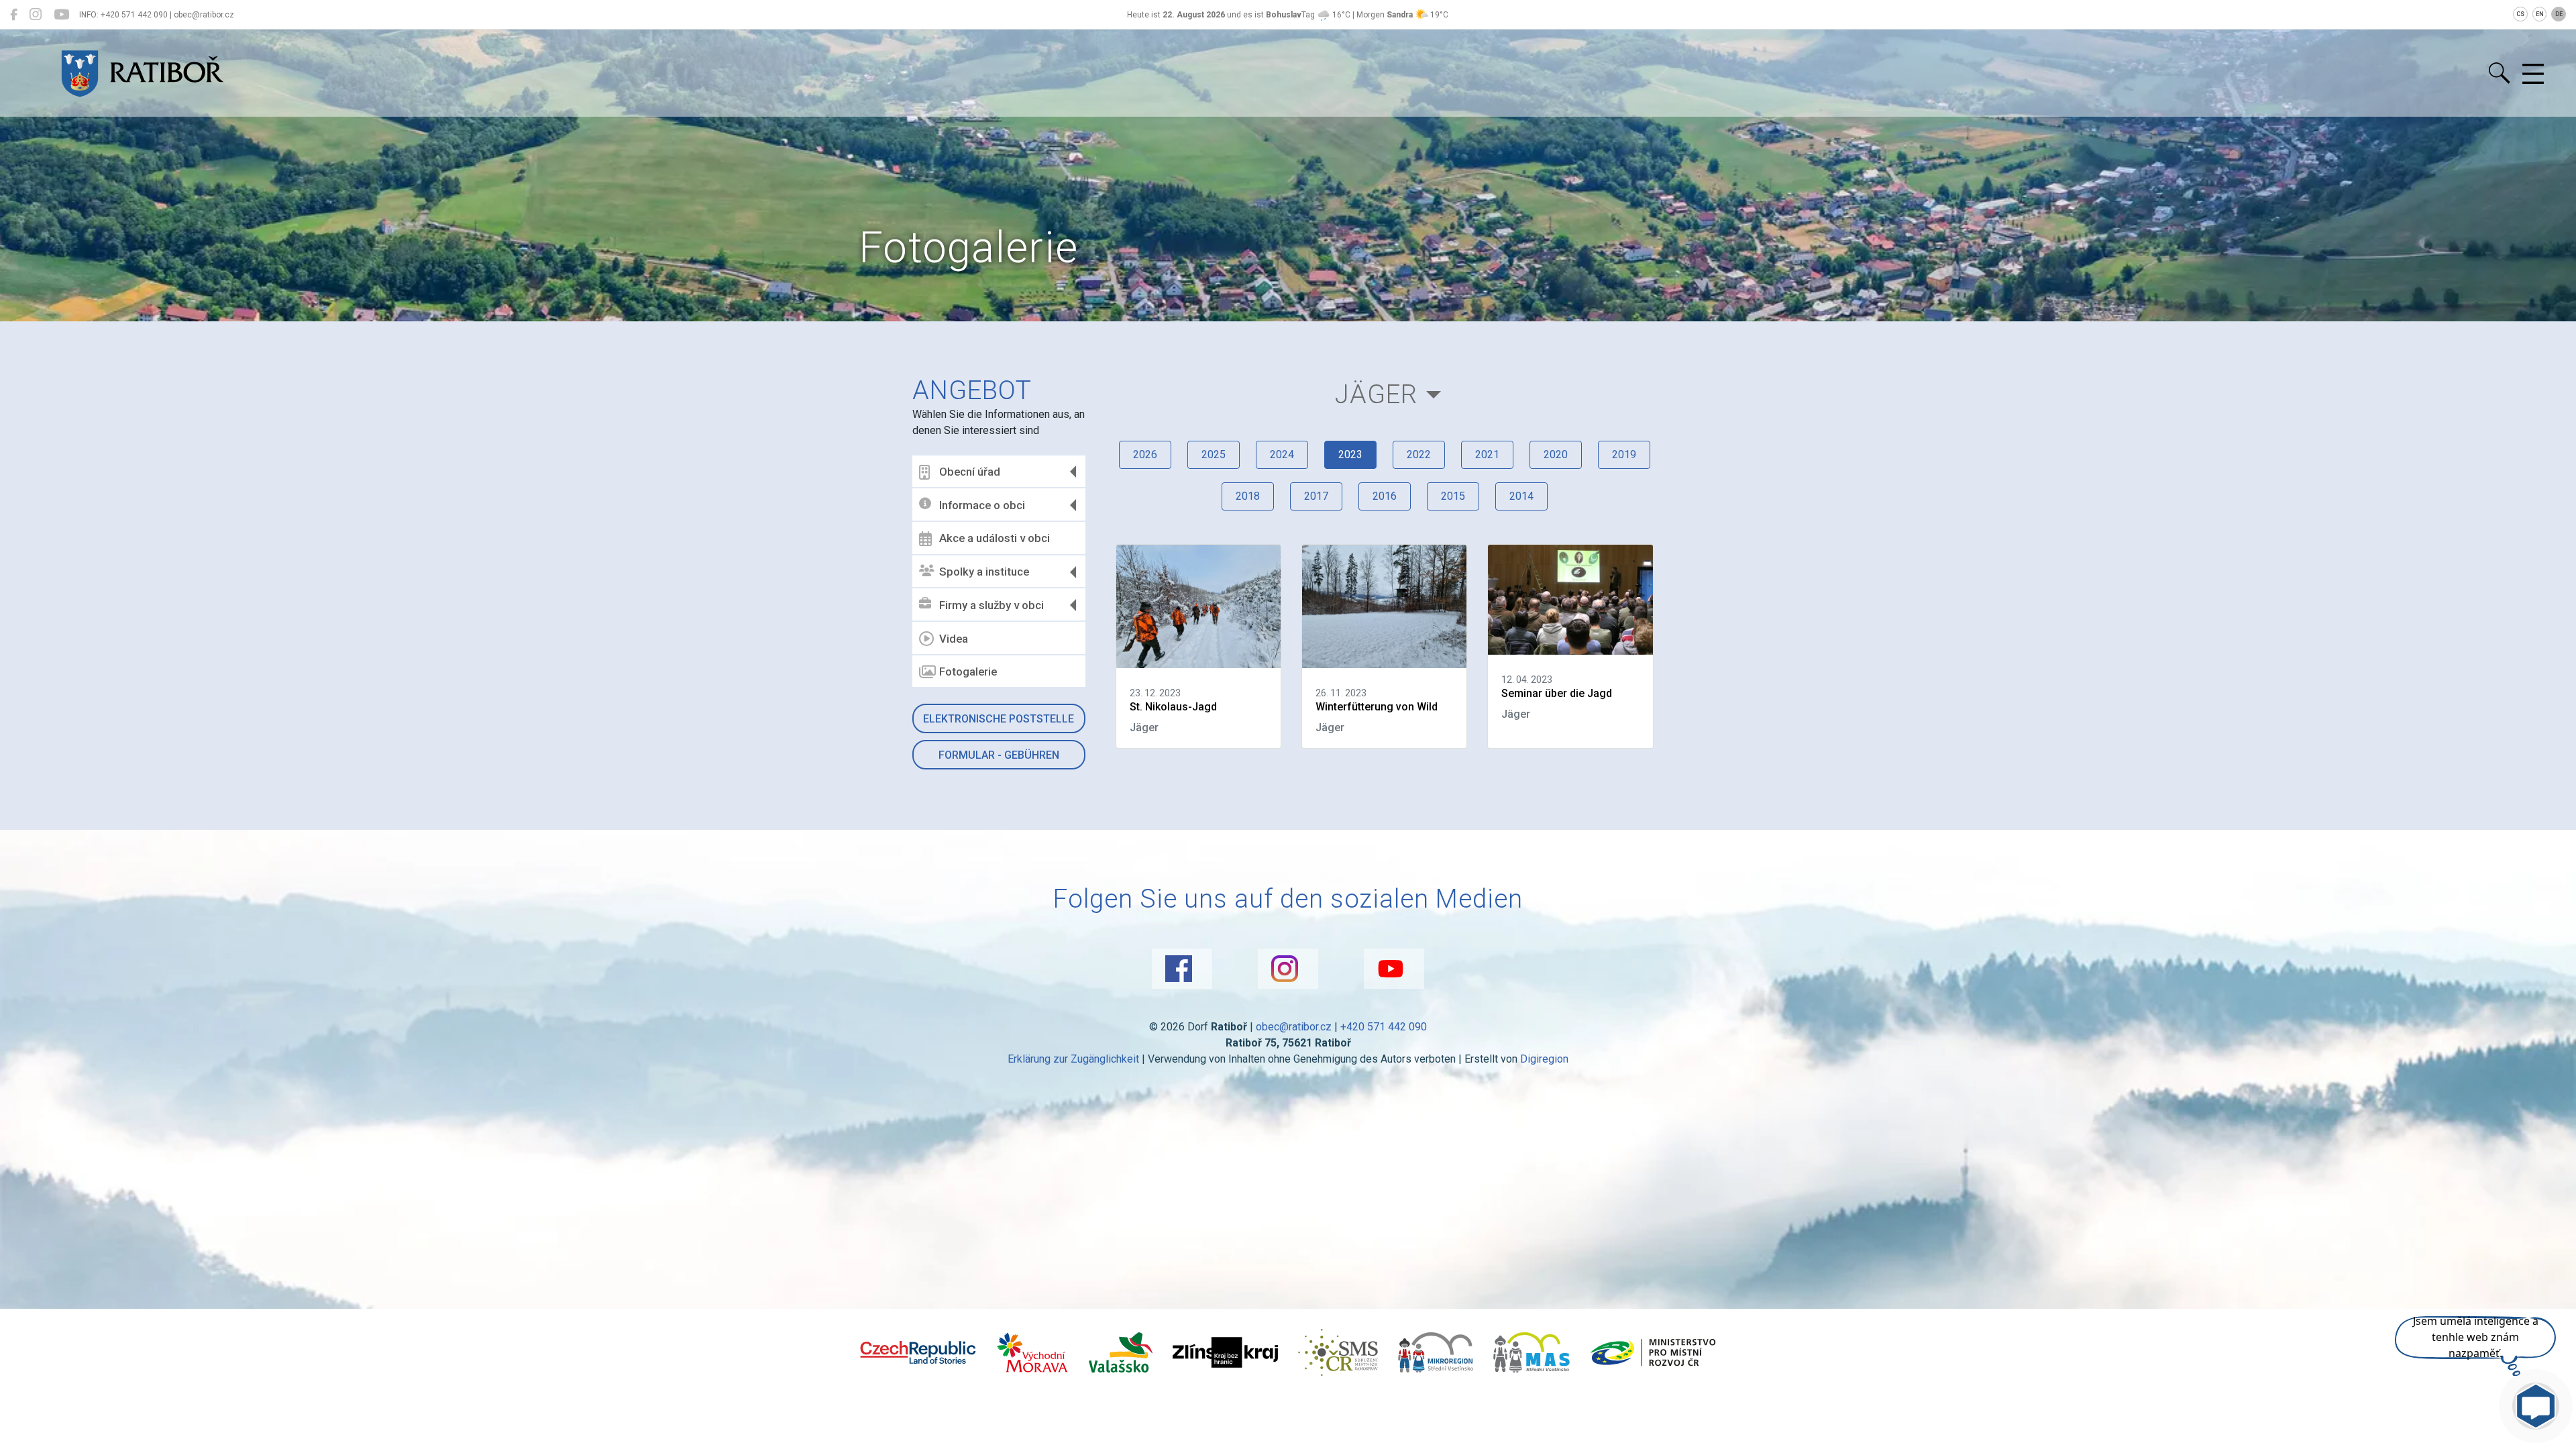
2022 (1419, 454)
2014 (1521, 496)
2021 (1487, 454)
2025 (1214, 454)
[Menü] (2533, 74)
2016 (1385, 496)
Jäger (1376, 394)
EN (2540, 14)
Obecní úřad (970, 472)
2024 (1282, 454)
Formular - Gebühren (999, 755)
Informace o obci (982, 505)
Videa (954, 639)
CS (2520, 14)
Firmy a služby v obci (991, 605)
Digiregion (1544, 1059)
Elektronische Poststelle (999, 719)
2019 (1624, 454)
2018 (1248, 496)
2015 (1453, 496)
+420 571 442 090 (1384, 1027)
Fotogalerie (968, 672)
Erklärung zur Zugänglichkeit (1073, 1059)
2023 (1350, 454)
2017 (1316, 496)
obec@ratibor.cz (1294, 1027)
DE (2559, 14)
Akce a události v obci (995, 538)
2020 (1556, 454)
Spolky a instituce (984, 572)
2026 (1145, 454)
